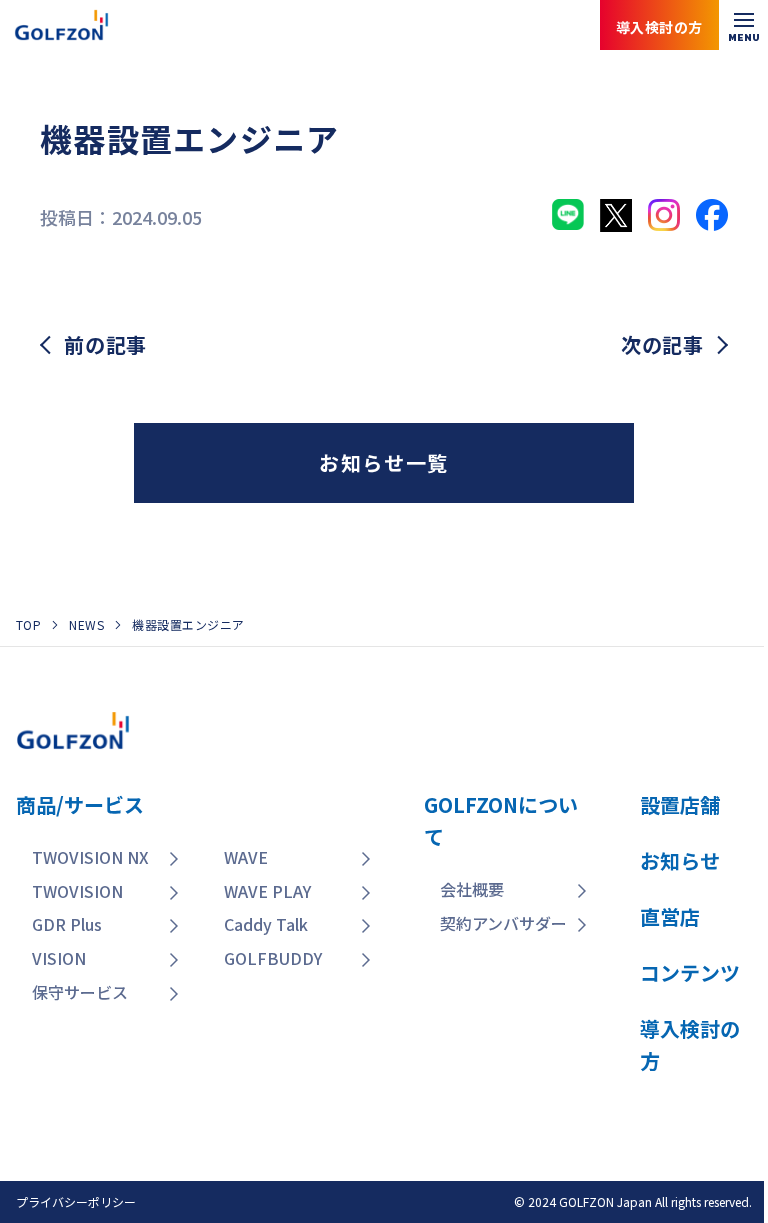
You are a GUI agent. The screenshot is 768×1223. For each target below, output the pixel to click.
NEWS (86, 624)
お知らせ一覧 (384, 462)
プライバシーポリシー (76, 1201)
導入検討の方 (677, 1142)
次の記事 (662, 345)
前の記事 (105, 345)
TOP (28, 624)
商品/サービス (80, 804)
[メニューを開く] (743, 25)
